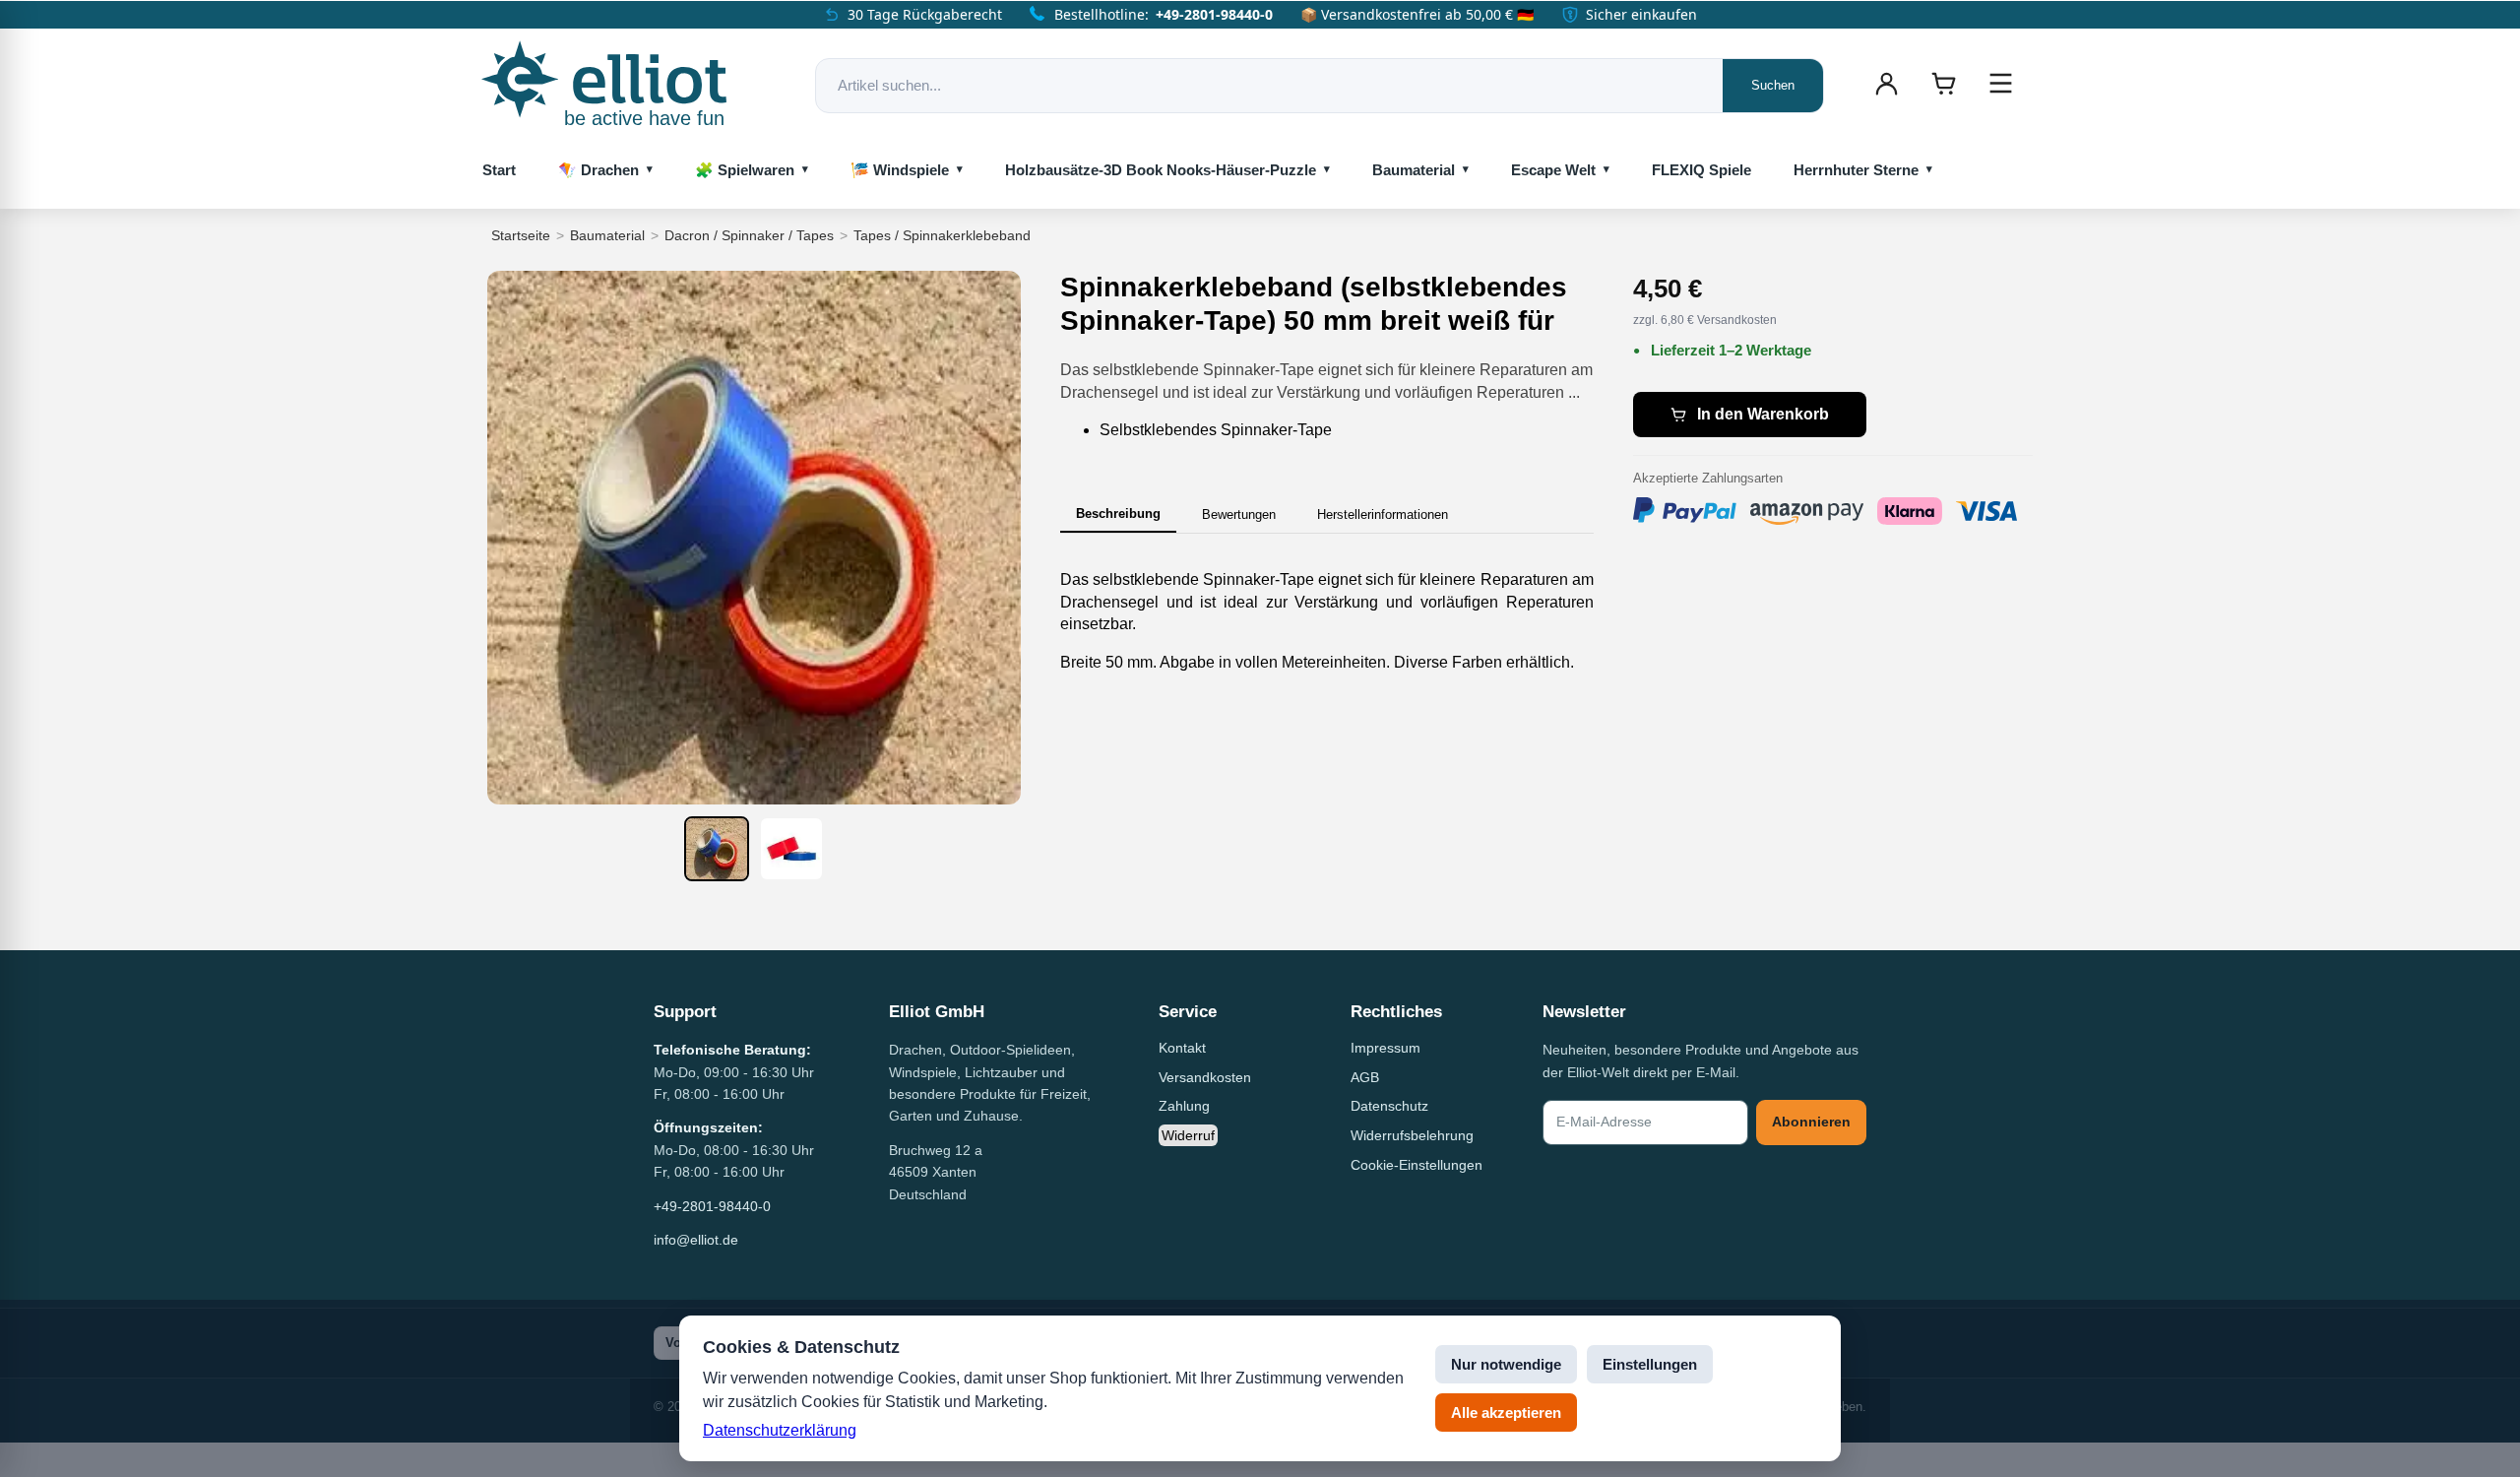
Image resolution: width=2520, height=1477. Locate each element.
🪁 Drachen (598, 170)
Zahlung (1184, 1106)
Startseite (521, 235)
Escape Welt (1553, 170)
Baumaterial (1414, 170)
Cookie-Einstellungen (1417, 1165)
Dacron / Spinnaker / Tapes (749, 235)
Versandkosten (1205, 1077)
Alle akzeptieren (1506, 1413)
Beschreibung (1118, 514)
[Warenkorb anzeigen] (1943, 84)
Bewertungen (1239, 514)
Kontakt (1182, 1048)
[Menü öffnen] (2000, 84)
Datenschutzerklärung (780, 1430)
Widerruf (1188, 1135)
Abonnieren (1811, 1122)
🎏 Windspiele (900, 170)
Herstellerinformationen (1383, 514)
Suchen (1773, 85)
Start (499, 170)
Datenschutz (1389, 1106)
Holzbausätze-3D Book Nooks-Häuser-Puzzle (1161, 170)
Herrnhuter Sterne (1856, 170)
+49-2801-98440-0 (1214, 14)
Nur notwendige (1506, 1364)
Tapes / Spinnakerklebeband (942, 235)
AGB (1365, 1077)
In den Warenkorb (1763, 414)
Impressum (1386, 1048)
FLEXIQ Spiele (1701, 170)
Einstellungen (1650, 1364)
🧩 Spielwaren (745, 170)
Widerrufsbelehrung (1412, 1135)
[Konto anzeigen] (1886, 84)
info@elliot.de (696, 1240)
